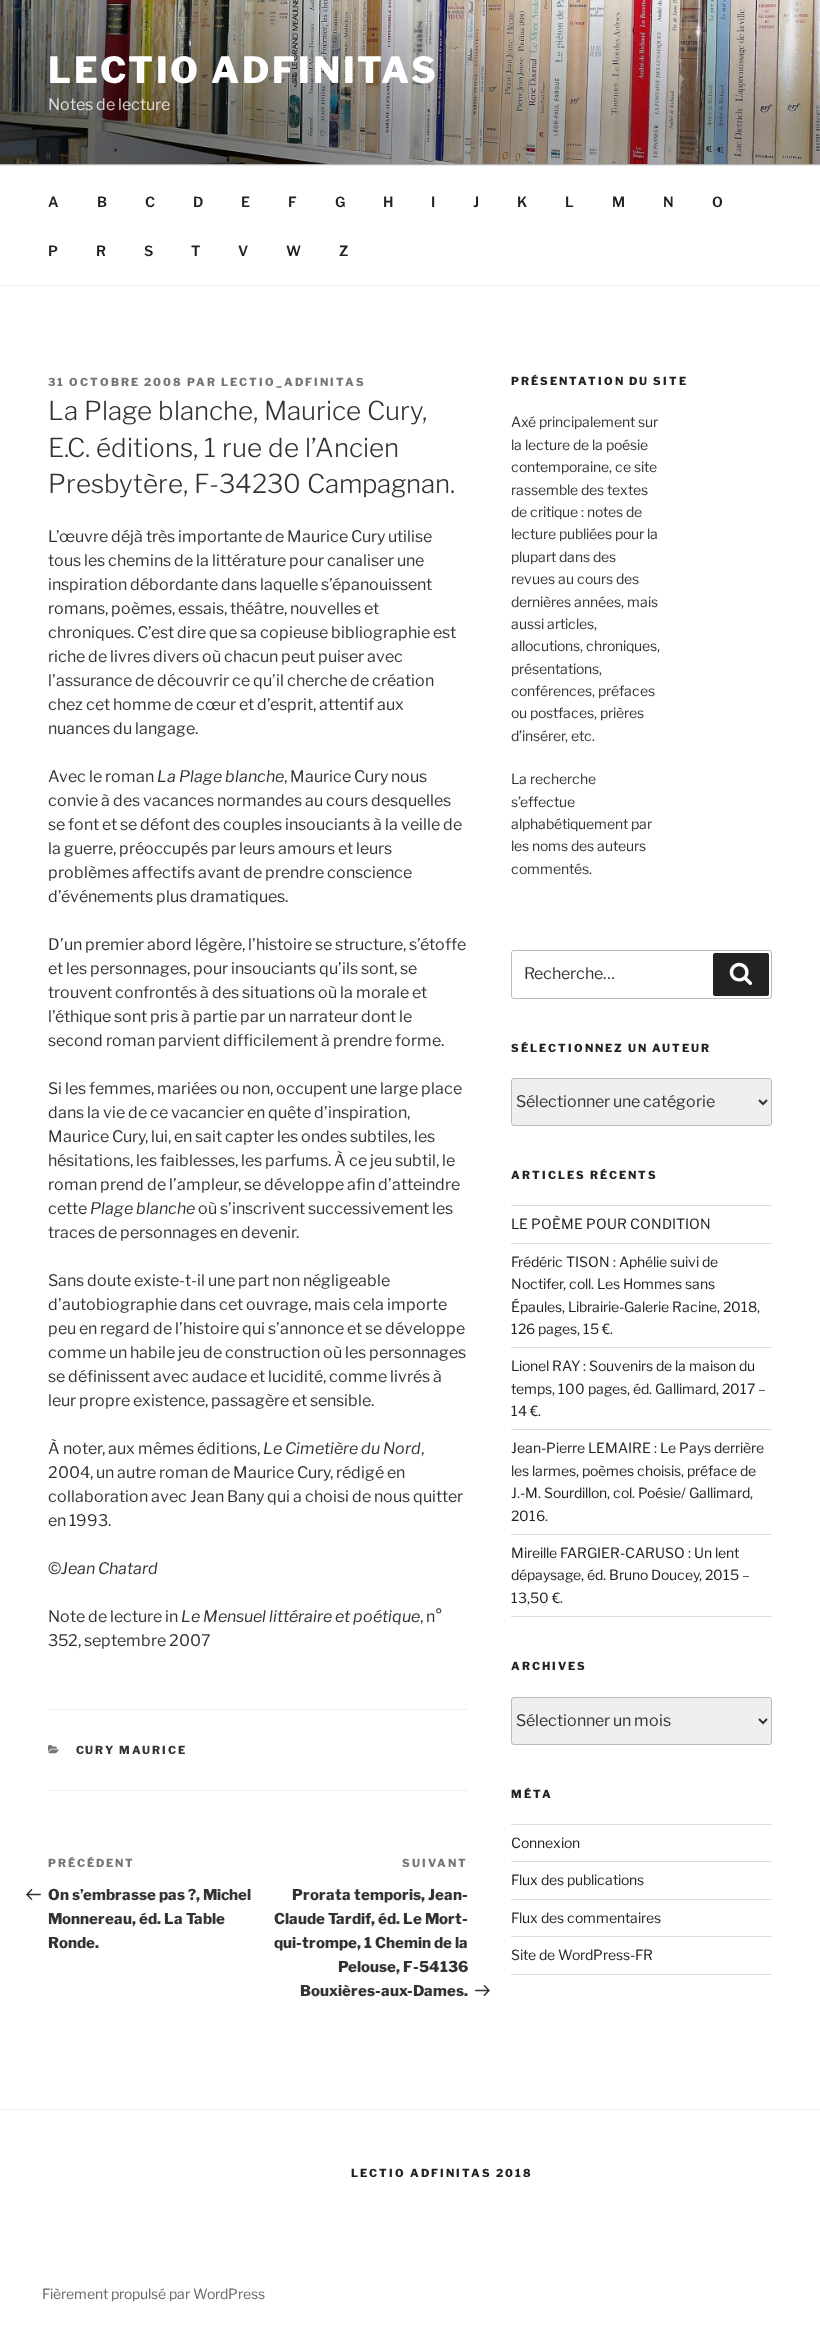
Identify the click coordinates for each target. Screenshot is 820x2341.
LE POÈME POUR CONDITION (611, 1223)
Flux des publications (577, 1879)
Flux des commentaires (586, 1917)
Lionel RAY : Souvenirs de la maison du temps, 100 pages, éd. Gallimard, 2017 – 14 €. (638, 1388)
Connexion (545, 1842)
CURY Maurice (132, 1750)
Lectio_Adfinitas (293, 382)
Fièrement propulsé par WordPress (153, 2293)
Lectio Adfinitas (243, 70)
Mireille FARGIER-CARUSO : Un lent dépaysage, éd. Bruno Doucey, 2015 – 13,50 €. (630, 1575)
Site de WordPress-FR (582, 1954)
